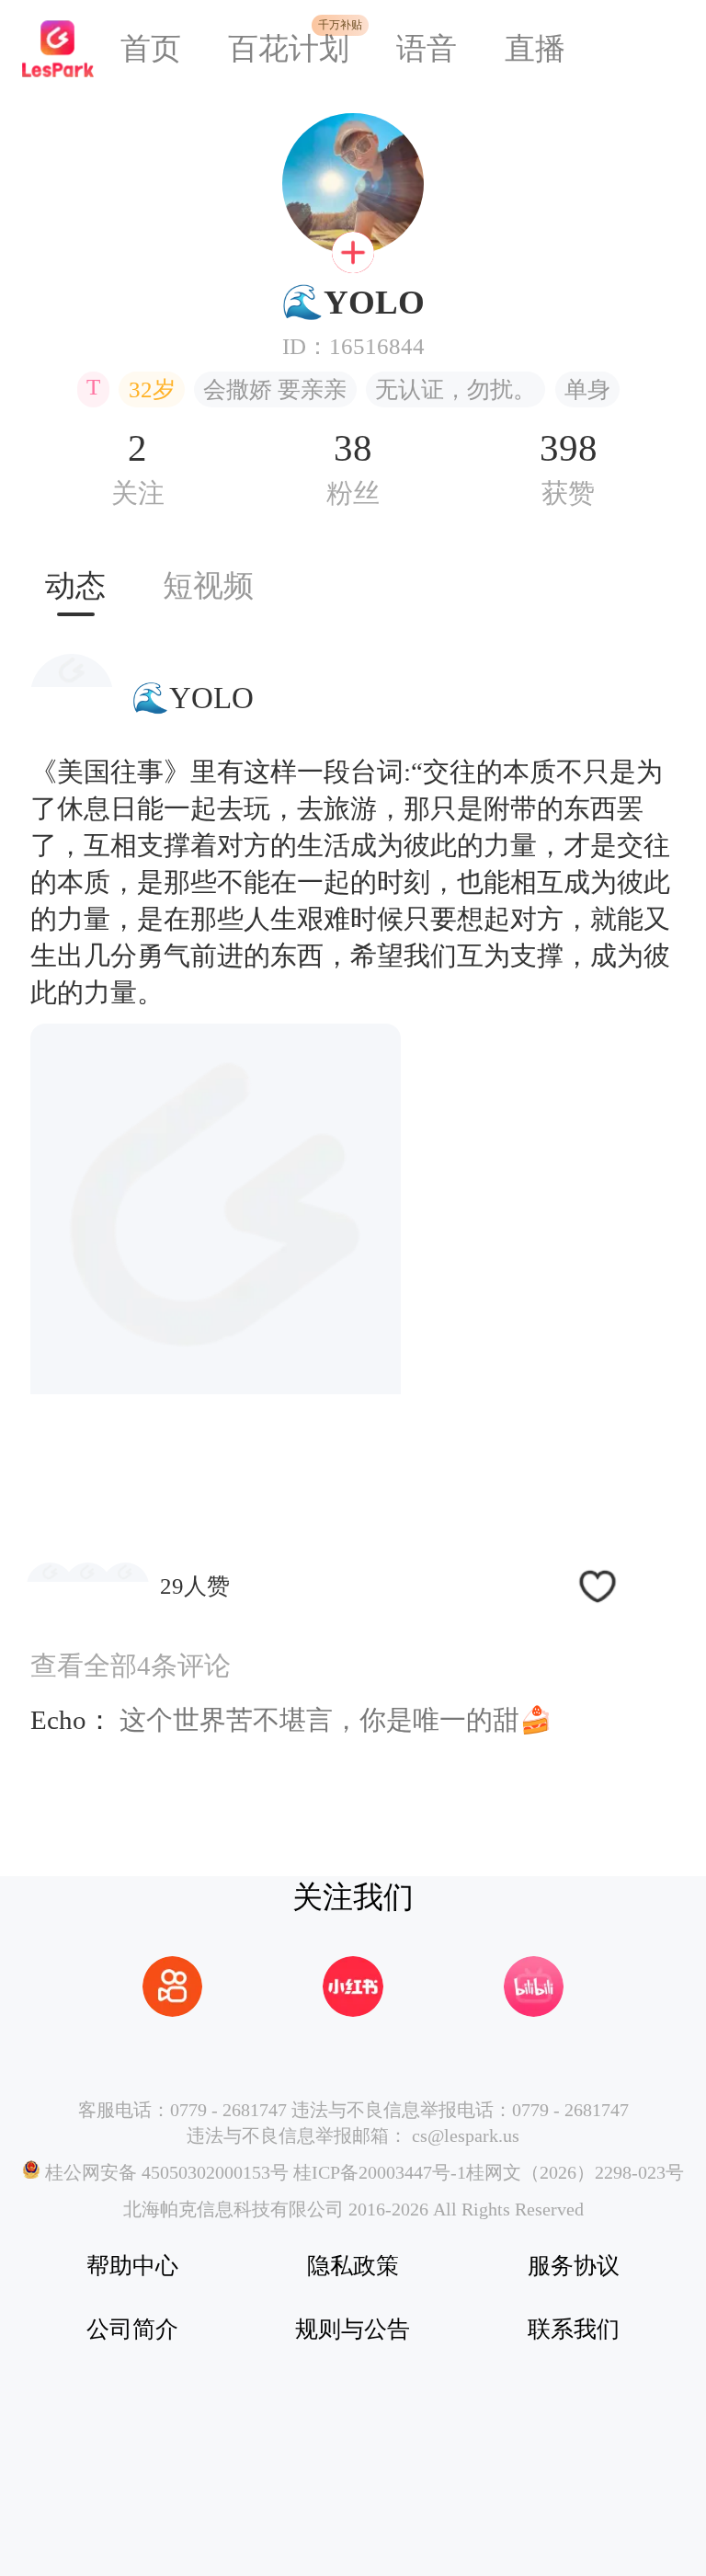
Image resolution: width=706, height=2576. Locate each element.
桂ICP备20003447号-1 (377, 2172)
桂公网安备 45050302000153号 (165, 2172)
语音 (427, 49)
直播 (535, 49)
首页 (151, 49)
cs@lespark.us (466, 2135)
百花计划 (289, 49)
